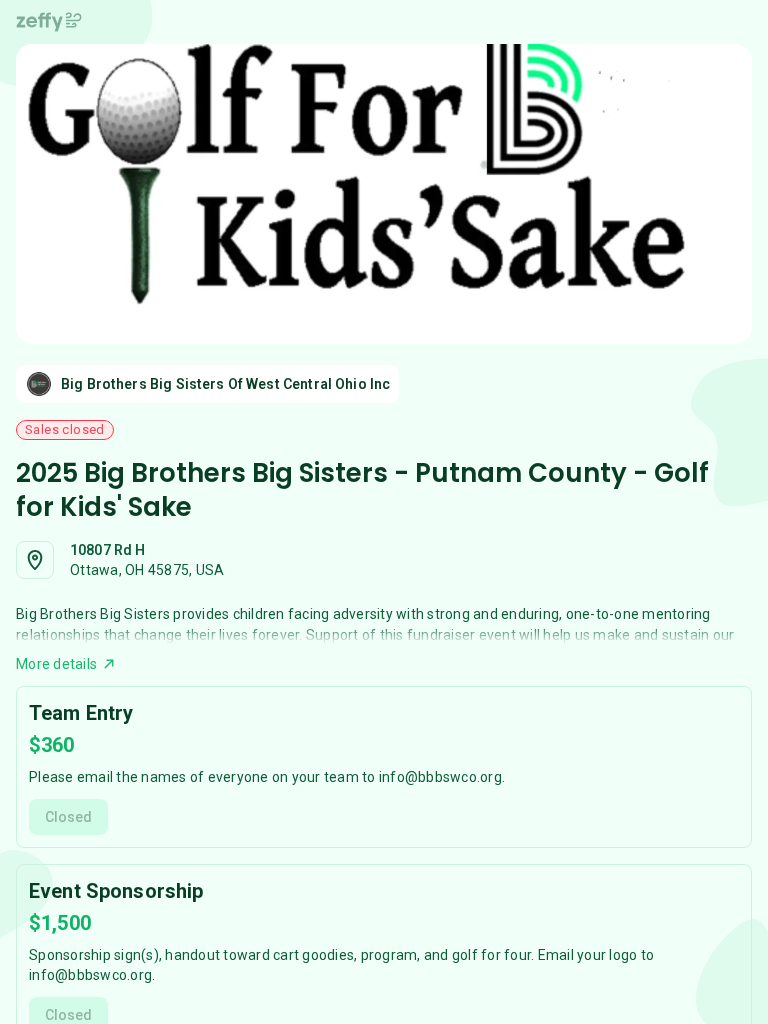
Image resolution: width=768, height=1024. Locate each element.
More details (56, 664)
